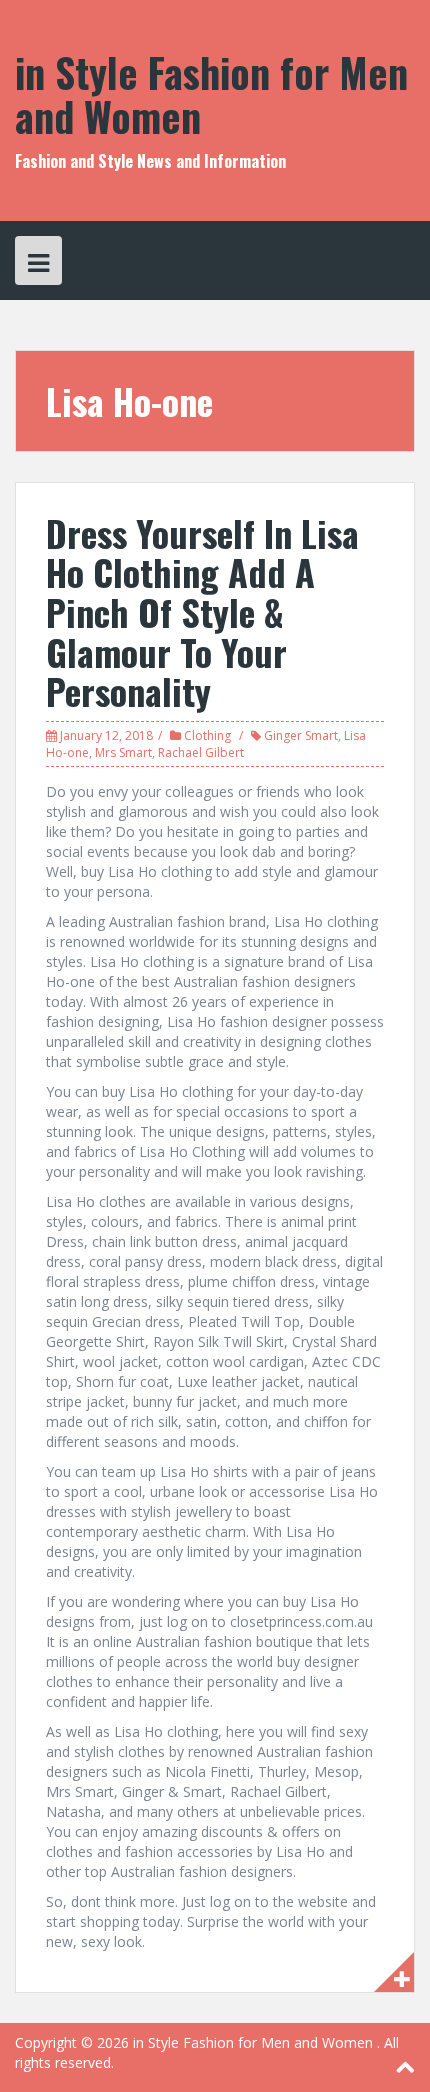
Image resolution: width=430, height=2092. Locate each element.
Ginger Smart (301, 735)
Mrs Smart (123, 752)
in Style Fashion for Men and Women (211, 94)
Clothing (207, 735)
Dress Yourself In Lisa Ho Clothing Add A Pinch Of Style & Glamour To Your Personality (202, 611)
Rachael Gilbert (201, 752)
